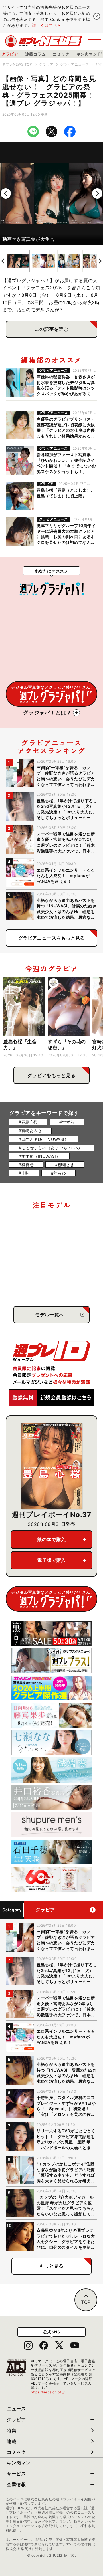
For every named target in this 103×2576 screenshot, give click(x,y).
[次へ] (97, 193)
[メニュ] (94, 41)
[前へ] (6, 193)
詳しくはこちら (47, 25)
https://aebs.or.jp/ (48, 2392)
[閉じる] (97, 16)
